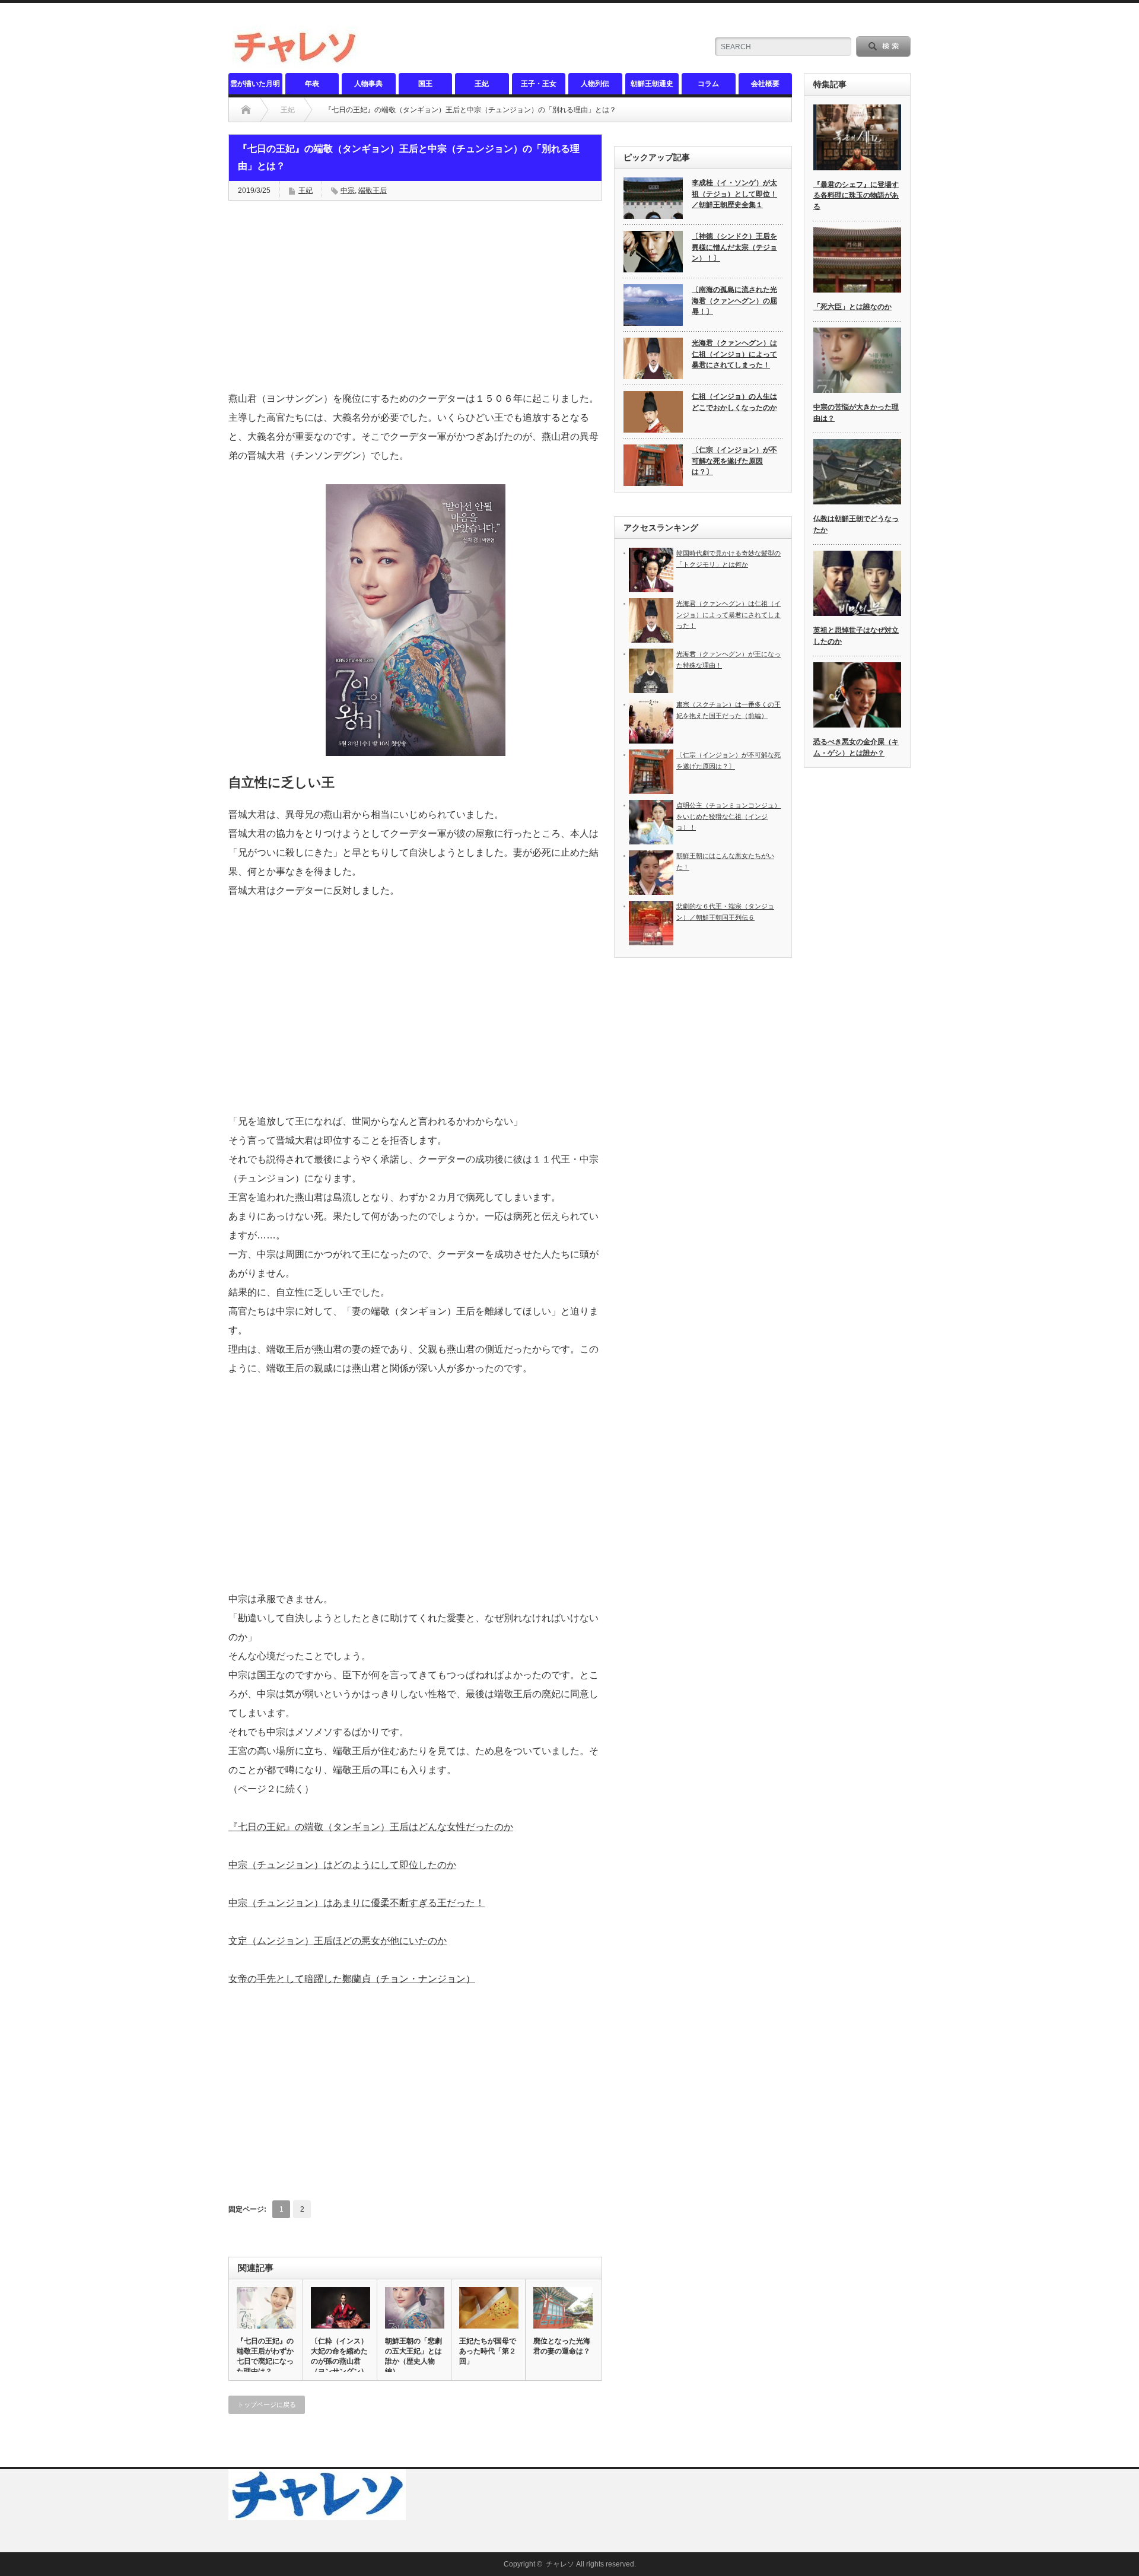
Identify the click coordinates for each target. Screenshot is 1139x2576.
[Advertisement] (415, 296)
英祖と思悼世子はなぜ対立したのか (856, 636)
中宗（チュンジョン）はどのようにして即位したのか (342, 1865)
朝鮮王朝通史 (652, 84)
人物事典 (368, 84)
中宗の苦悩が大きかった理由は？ (856, 413)
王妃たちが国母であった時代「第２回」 (488, 2351)
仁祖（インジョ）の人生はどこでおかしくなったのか (734, 402)
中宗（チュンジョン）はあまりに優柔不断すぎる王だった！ (357, 1903)
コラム (708, 84)
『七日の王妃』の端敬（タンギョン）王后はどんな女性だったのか (371, 1827)
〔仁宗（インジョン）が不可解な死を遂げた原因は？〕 (734, 461)
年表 (312, 84)
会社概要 (765, 84)
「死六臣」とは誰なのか (852, 307)
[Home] (246, 110)
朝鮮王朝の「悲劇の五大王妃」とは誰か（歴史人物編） (413, 2356)
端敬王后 (373, 190)
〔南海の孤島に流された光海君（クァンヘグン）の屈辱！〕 (734, 301)
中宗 (348, 190)
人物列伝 (595, 84)
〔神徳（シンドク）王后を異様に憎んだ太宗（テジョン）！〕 (734, 247)
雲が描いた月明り (255, 87)
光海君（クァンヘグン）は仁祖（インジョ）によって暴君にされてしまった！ (734, 354)
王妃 (482, 84)
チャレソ (560, 2564)
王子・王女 (539, 84)
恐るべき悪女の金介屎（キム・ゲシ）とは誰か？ (856, 747)
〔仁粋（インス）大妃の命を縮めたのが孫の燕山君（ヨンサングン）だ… (339, 2361)
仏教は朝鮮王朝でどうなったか (856, 524)
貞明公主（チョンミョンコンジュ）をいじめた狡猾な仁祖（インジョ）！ (728, 816)
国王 (425, 84)
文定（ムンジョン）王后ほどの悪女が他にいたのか (338, 1941)
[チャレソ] (298, 63)
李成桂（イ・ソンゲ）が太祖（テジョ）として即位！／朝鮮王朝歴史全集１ (734, 194)
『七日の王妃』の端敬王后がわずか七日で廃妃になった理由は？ (265, 2356)
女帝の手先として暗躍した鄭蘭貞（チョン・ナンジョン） (352, 1979)
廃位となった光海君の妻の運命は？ (562, 2346)
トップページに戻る (267, 2405)
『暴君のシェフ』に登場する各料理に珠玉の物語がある (856, 196)
